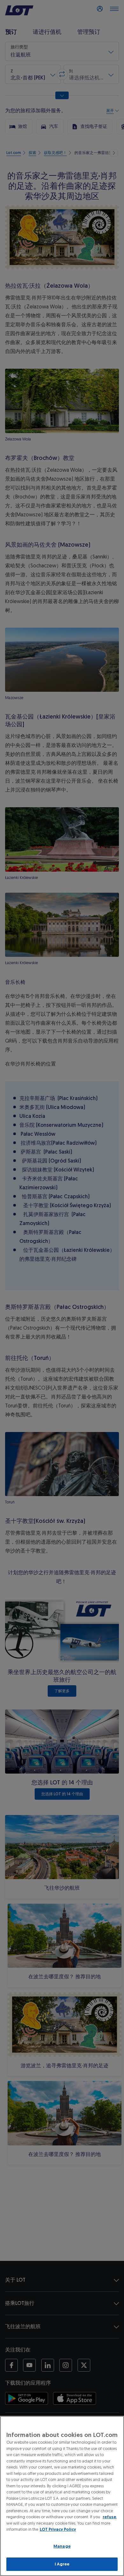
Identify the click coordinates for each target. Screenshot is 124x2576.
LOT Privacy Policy (58, 2529)
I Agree (62, 2564)
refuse (109, 2517)
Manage (62, 2546)
